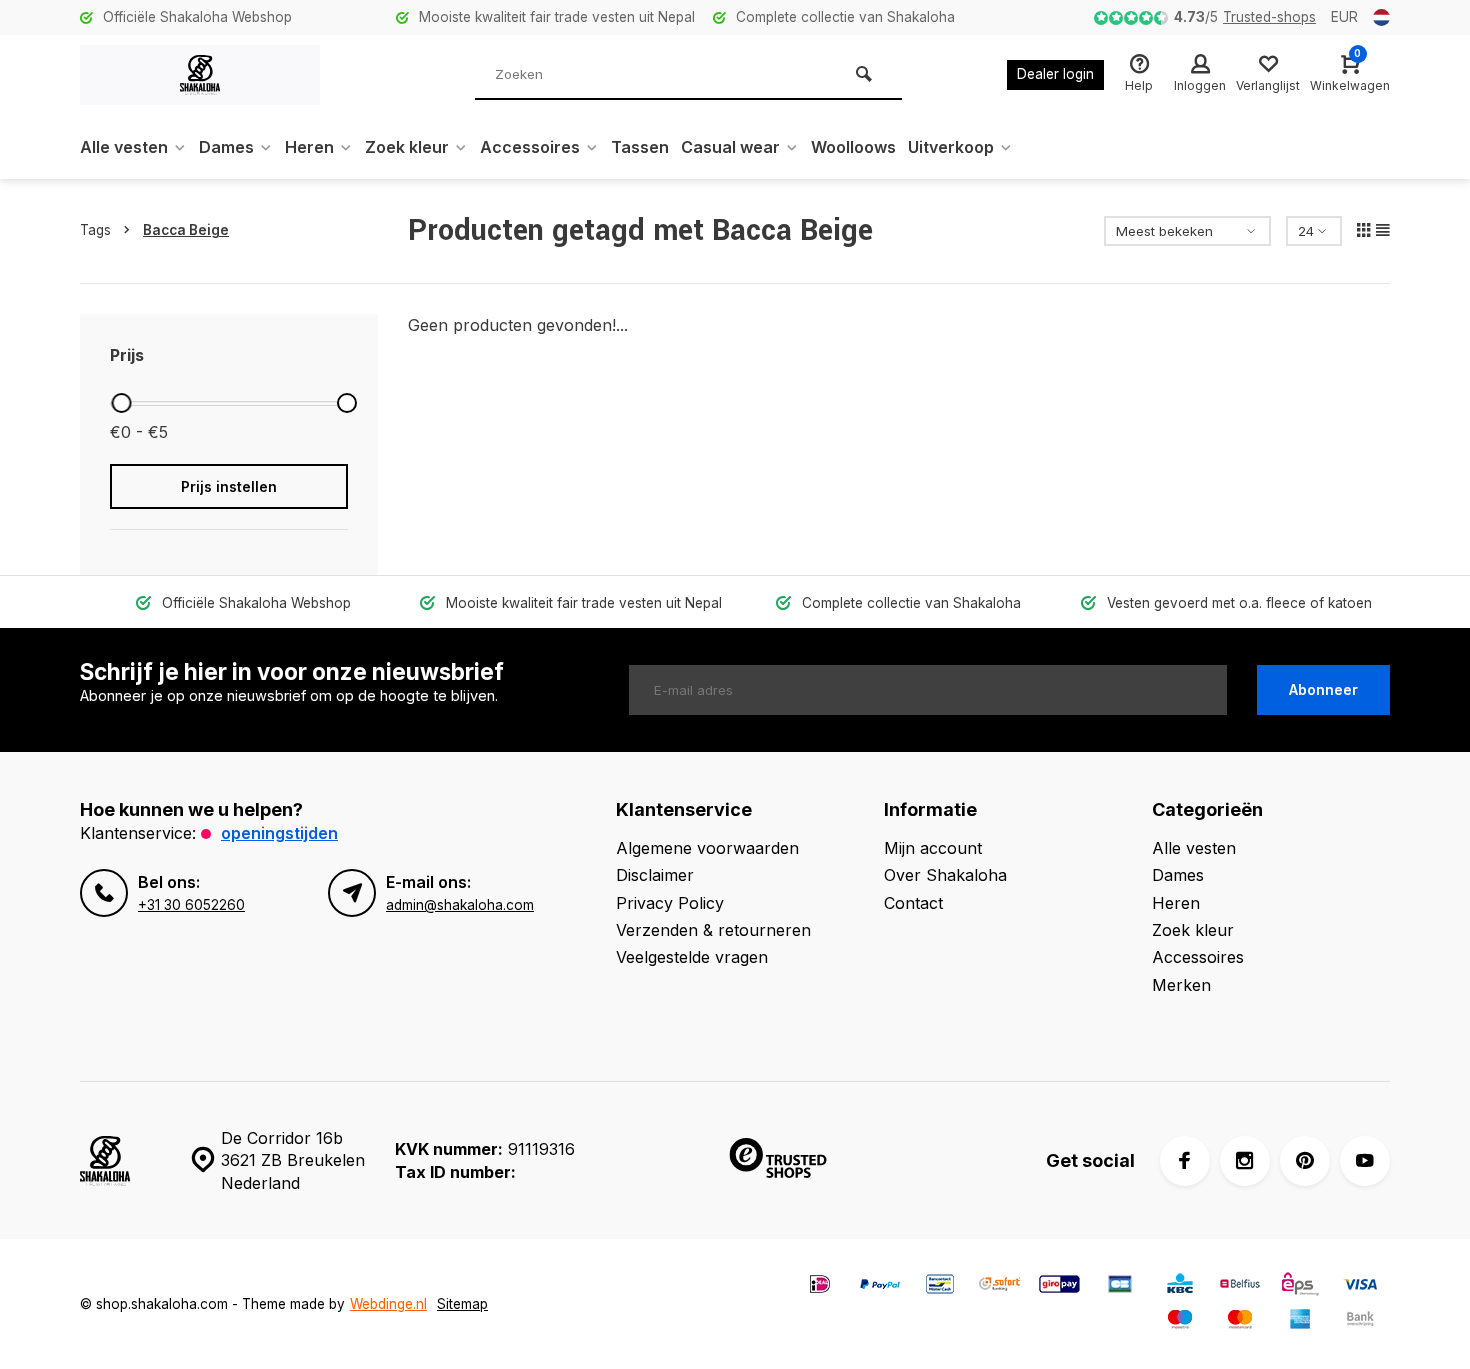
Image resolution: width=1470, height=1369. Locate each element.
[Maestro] (1180, 1321)
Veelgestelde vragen (692, 957)
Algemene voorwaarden (707, 848)
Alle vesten (124, 147)
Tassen (640, 147)
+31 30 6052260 (191, 905)
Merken (1181, 985)
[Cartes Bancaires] (1120, 1286)
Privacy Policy (670, 903)
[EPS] (1300, 1286)
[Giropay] (1060, 1286)
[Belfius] (1240, 1286)
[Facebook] (1185, 1161)
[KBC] (1180, 1286)
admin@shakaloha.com (460, 905)
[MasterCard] (1240, 1321)
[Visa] (1360, 1286)
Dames (226, 147)
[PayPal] (880, 1286)
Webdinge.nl (388, 1304)
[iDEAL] (820, 1286)
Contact (913, 903)
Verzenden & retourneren (713, 930)
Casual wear (730, 147)
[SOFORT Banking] (1000, 1286)
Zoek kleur (407, 147)
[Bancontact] (940, 1286)
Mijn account (933, 848)
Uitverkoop (951, 147)
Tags (95, 230)
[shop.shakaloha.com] (200, 75)
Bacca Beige (186, 230)
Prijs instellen (229, 486)
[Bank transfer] (1360, 1321)
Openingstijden (279, 833)
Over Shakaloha (945, 875)
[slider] (121, 403)
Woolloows (853, 147)
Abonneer (1323, 689)
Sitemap (462, 1304)
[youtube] (1365, 1161)
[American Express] (1300, 1321)
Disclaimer (655, 875)
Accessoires (530, 147)
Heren (309, 147)
